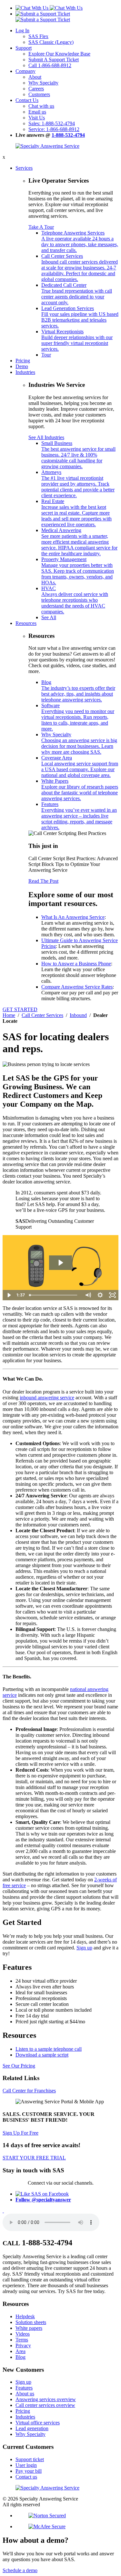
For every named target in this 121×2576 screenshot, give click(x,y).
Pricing (23, 361)
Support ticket (30, 2459)
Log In (22, 30)
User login (26, 2465)
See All (49, 617)
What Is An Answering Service (73, 917)
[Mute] (88, 1295)
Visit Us (37, 118)
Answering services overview (46, 2399)
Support (24, 48)
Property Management (78, 571)
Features (79, 816)
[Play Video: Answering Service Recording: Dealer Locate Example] (60, 1263)
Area (20, 2351)
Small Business (78, 455)
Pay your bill (29, 2471)
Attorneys (78, 484)
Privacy (23, 2345)
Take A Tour (41, 227)
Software (78, 717)
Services (24, 168)
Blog (78, 691)
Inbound (78, 1015)
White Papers (80, 790)
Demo (22, 366)
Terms (22, 2340)
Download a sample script (42, 2055)
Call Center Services (80, 268)
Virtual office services (38, 2423)
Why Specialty (43, 83)
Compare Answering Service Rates (77, 987)
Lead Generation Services (80, 317)
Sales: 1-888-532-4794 (52, 123)
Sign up (84, 1948)
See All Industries (46, 437)
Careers (36, 89)
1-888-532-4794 (68, 135)
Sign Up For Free (20, 2133)
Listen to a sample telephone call (49, 2049)
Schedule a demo (20, 2570)
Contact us (26, 2477)
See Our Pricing (19, 2066)
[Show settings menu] (100, 1295)
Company (25, 71)
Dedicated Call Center (77, 294)
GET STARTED (20, 1009)
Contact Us (27, 100)
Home (9, 1015)
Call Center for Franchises (29, 2091)
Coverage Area (80, 766)
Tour (46, 355)
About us (25, 2394)
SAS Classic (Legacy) (51, 42)
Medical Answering (79, 542)
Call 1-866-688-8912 (50, 65)
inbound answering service (47, 1398)
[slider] (54, 1295)
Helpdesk (25, 2316)
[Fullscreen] (112, 1295)
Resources (26, 623)
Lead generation (32, 2428)
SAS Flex (38, 36)
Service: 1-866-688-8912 (54, 129)
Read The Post (43, 881)
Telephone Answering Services (80, 241)
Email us (37, 112)
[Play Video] (9, 1295)
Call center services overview (45, 2405)
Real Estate (76, 513)
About (35, 77)
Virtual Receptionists (77, 340)
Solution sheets (31, 2322)
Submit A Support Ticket (54, 60)
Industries (25, 372)
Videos (23, 2334)
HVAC (75, 600)
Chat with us (41, 106)
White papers (29, 2328)
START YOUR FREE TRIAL (34, 2158)
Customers (39, 94)
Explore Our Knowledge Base (59, 54)
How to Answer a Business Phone (76, 964)
